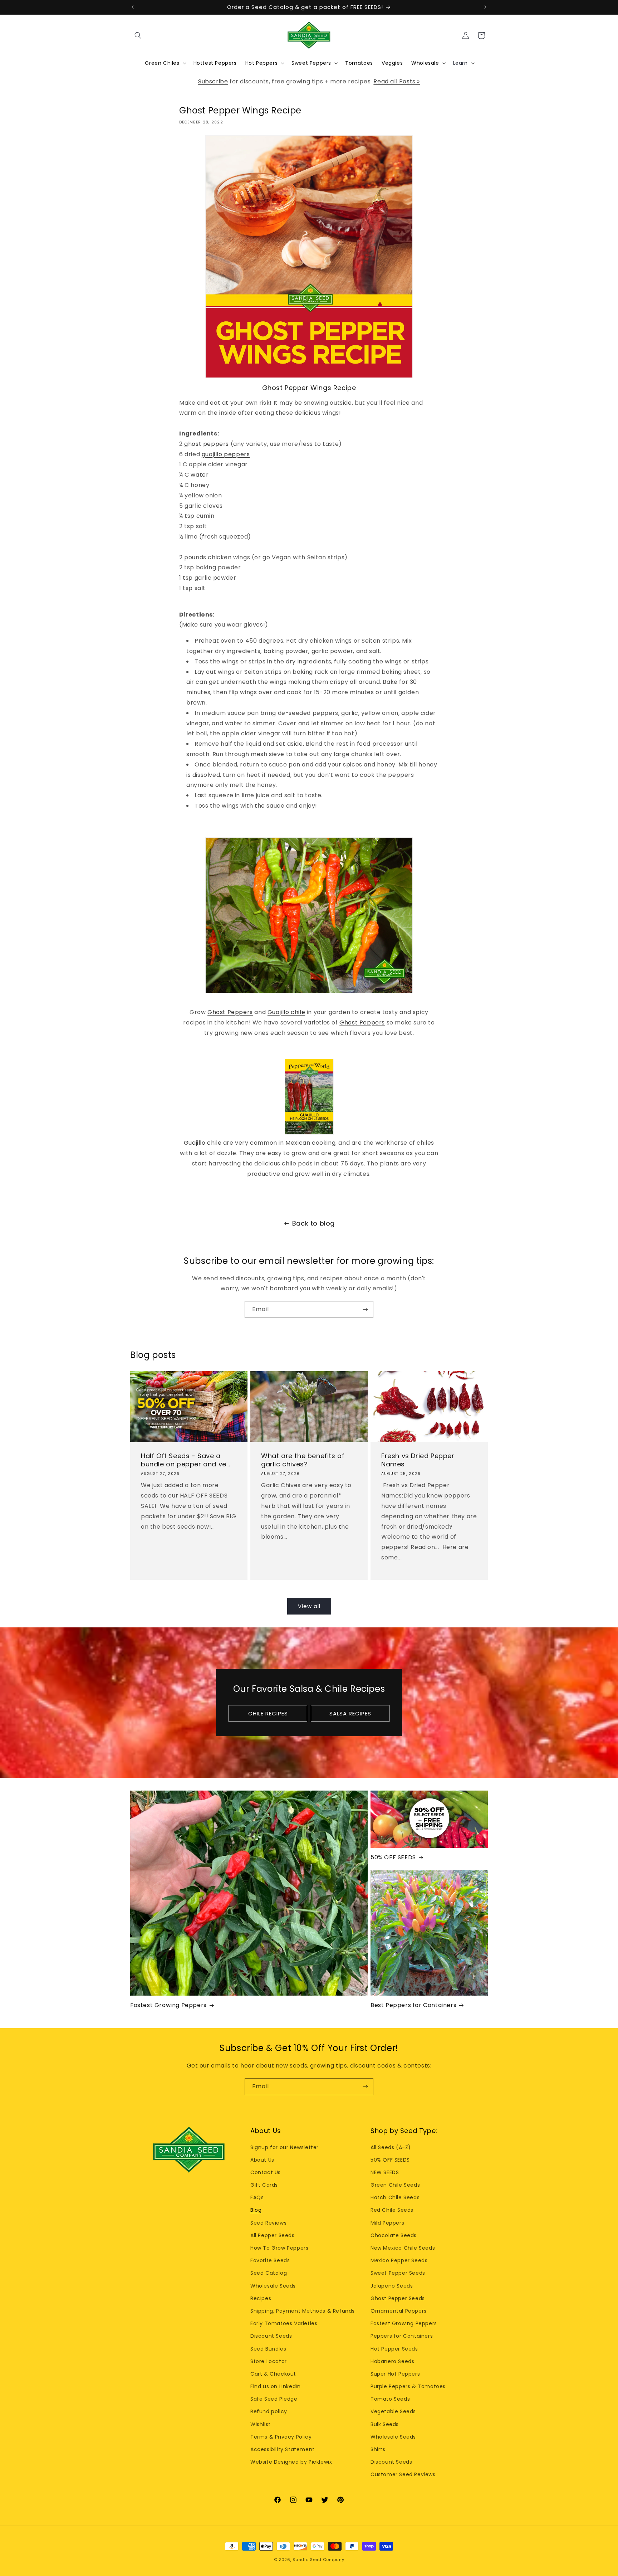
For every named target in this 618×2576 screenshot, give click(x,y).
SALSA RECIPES (350, 1713)
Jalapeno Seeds (392, 2286)
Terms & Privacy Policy (281, 2437)
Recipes (261, 2298)
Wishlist (261, 2424)
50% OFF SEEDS (393, 1858)
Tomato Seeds (390, 2399)
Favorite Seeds (270, 2260)
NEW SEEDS (385, 2172)
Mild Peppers (387, 2223)
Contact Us (266, 2172)
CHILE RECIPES (268, 1713)
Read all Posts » (397, 81)
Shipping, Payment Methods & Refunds (303, 2311)
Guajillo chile (286, 1012)
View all (309, 1606)
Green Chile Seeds (395, 2185)
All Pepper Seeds (273, 2235)
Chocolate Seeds (394, 2235)
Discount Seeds (271, 2336)
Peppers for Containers (402, 2336)
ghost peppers (207, 444)
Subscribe (213, 81)
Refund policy (269, 2411)
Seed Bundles (268, 2349)
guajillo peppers (226, 454)
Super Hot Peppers (395, 2374)
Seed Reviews (268, 2223)
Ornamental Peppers (399, 2311)
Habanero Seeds (392, 2361)
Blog (256, 2210)
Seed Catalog (269, 2273)
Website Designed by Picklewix (291, 2462)
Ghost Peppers (230, 1012)
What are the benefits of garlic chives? (303, 1460)
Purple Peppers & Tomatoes (408, 2386)
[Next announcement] (485, 7)
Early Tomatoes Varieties (284, 2323)
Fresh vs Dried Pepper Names (418, 1460)
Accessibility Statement (283, 2449)
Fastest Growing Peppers (168, 2005)
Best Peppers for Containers (413, 2005)
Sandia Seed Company (318, 2560)
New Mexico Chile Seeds (403, 2248)
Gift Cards (264, 2185)
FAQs (257, 2197)
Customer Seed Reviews (403, 2474)
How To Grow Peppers (279, 2248)
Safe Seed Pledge (274, 2399)
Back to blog (313, 1223)
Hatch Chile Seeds (395, 2197)
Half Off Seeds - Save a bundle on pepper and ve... (186, 1460)
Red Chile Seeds (392, 2210)
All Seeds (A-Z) (391, 2147)
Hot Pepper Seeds (394, 2349)
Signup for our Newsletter (285, 2147)
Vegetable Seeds (393, 2411)
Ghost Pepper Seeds (398, 2298)
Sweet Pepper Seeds (398, 2273)
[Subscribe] (365, 1309)
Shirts (378, 2449)
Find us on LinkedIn (275, 2386)
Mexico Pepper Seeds (399, 2260)
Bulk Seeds (385, 2424)
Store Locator (269, 2361)
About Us (262, 2160)
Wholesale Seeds (273, 2286)
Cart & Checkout (273, 2374)
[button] (138, 35)
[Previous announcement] (133, 7)
